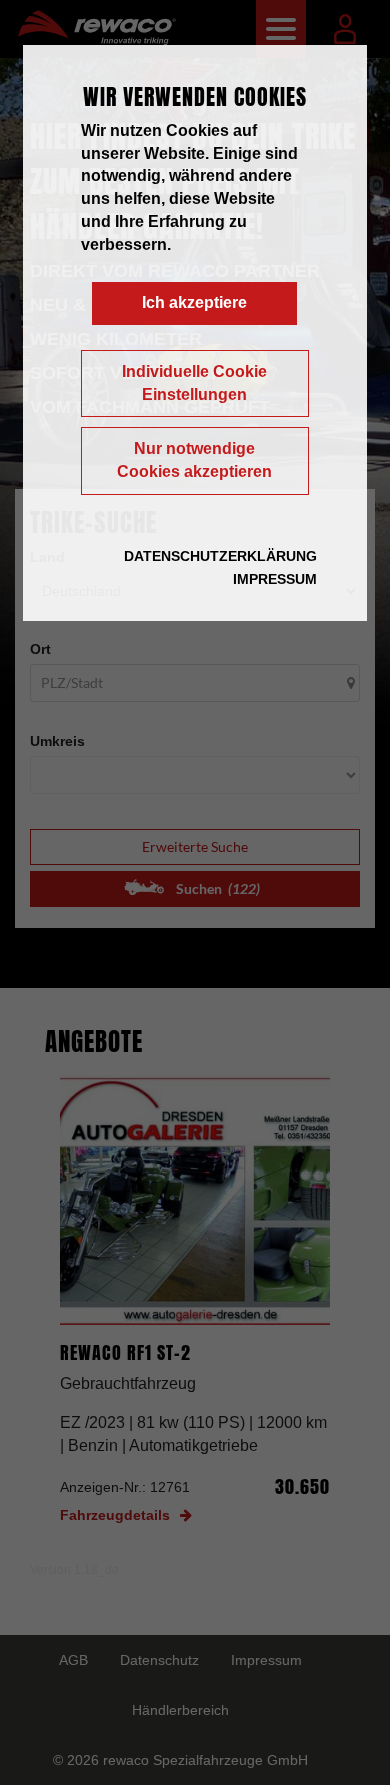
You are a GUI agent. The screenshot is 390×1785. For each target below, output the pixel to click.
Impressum (275, 579)
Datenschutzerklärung (220, 556)
